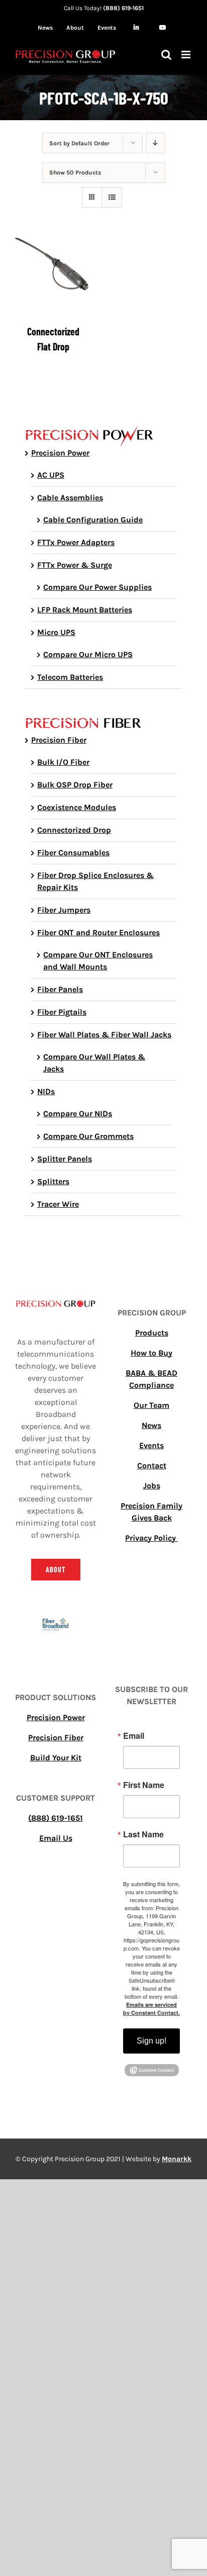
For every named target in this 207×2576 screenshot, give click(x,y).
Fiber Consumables (73, 853)
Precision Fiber (59, 740)
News (151, 1425)
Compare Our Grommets (88, 1136)
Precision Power (60, 453)
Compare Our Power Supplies (97, 587)
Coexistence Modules (77, 807)
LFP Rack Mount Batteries (85, 610)
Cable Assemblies (70, 498)
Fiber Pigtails (62, 1012)
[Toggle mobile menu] (187, 55)
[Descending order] (156, 143)
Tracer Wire (58, 1204)
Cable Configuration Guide (93, 520)
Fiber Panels (60, 989)
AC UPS (51, 475)
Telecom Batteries (70, 677)
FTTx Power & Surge (75, 565)
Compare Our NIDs (78, 1114)
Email (134, 1736)
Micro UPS (56, 632)
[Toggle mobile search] (166, 55)
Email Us (56, 1838)
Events (151, 1445)
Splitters (53, 1181)
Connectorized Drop (74, 830)
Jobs (152, 1486)
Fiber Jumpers (64, 910)
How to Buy (151, 1353)
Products (152, 1333)
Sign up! (151, 2041)
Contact (152, 1465)
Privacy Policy (151, 1538)
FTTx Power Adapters (76, 542)
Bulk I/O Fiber (63, 762)
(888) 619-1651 (123, 8)
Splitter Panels (65, 1159)
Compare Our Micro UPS (88, 654)
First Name (144, 1785)
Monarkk (177, 2159)
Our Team (151, 1405)
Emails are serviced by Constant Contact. (151, 2009)
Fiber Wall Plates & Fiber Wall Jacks (104, 1035)
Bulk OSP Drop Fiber (75, 785)
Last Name (143, 1834)
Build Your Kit (56, 1758)
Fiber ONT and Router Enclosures (98, 932)
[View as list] (112, 197)
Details (53, 278)
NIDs (46, 1091)
